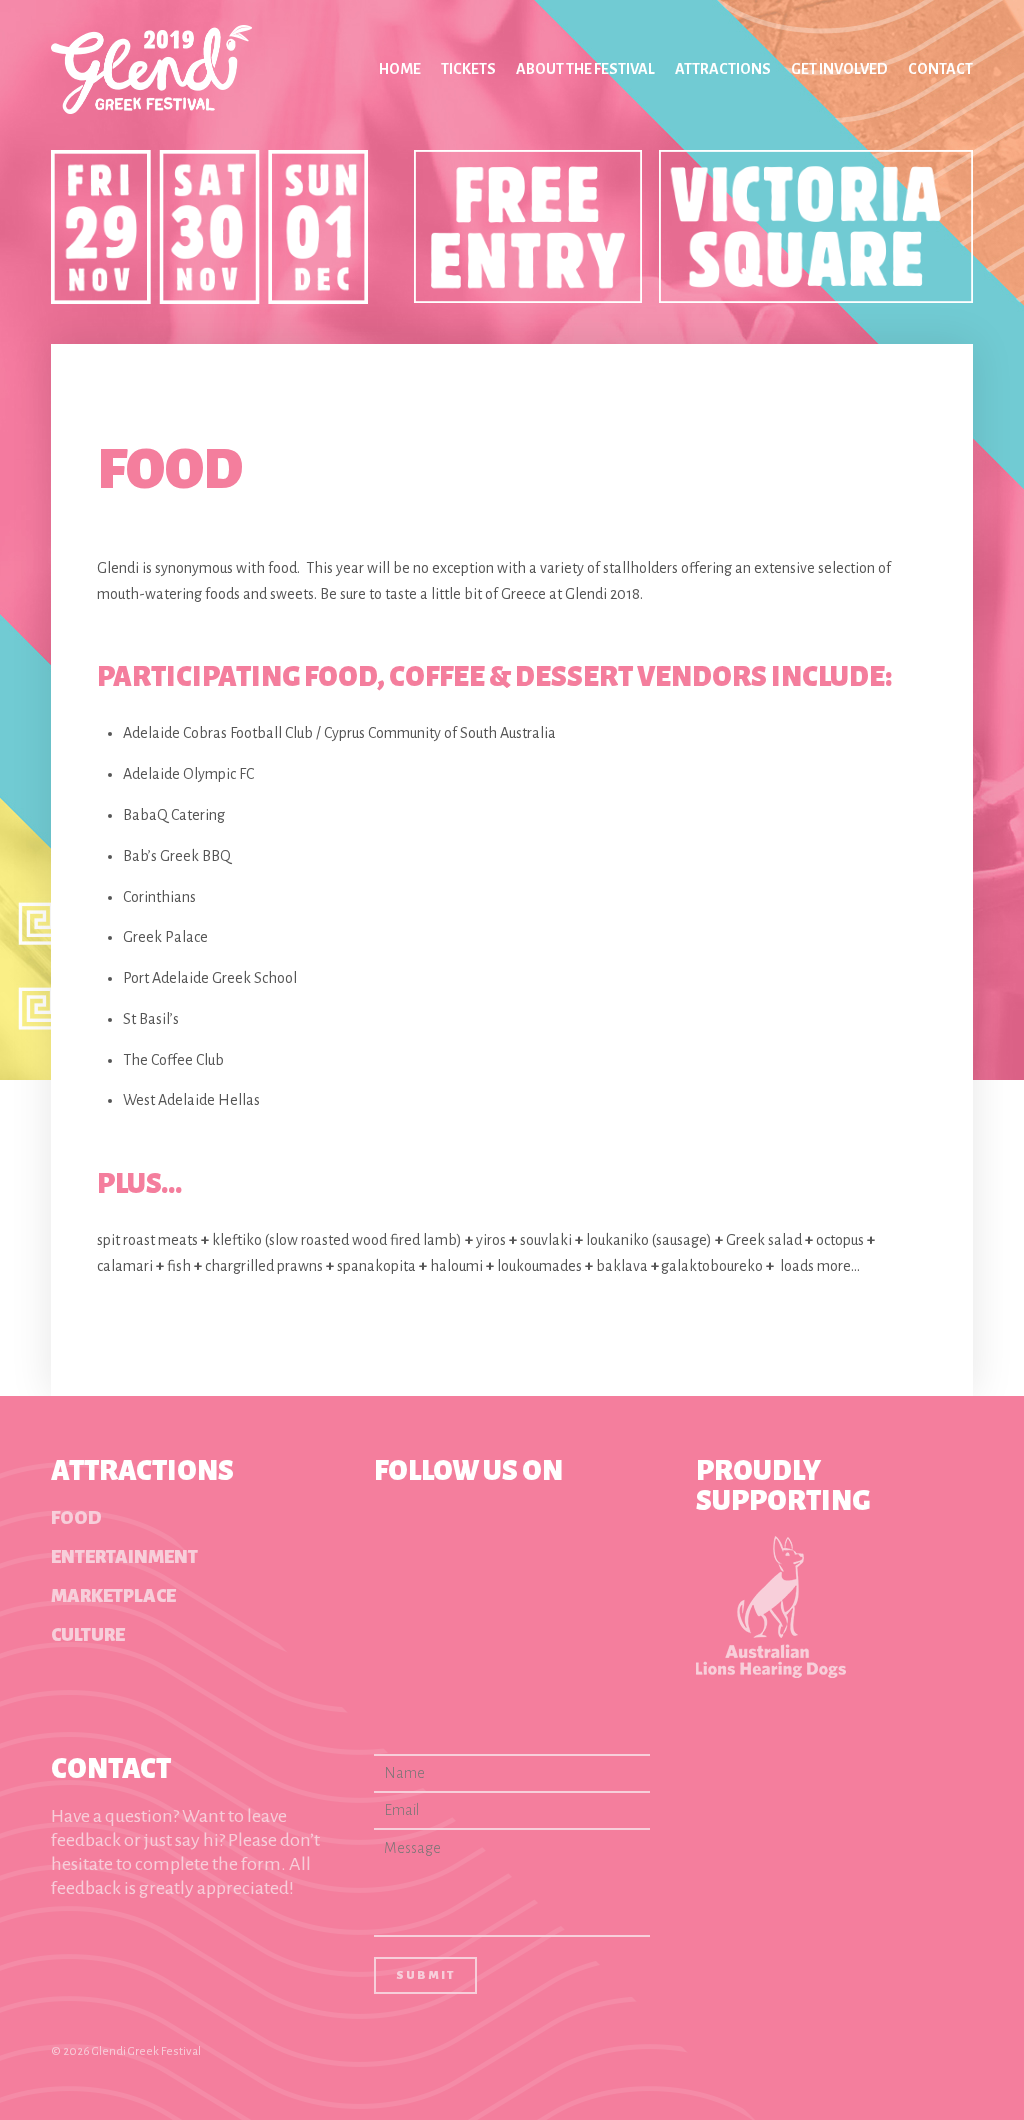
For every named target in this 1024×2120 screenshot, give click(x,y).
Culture (88, 1635)
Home (400, 69)
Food (76, 1518)
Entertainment (124, 1557)
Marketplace (113, 1596)
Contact (940, 69)
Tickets (468, 69)
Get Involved (839, 69)
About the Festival (585, 69)
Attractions (723, 69)
